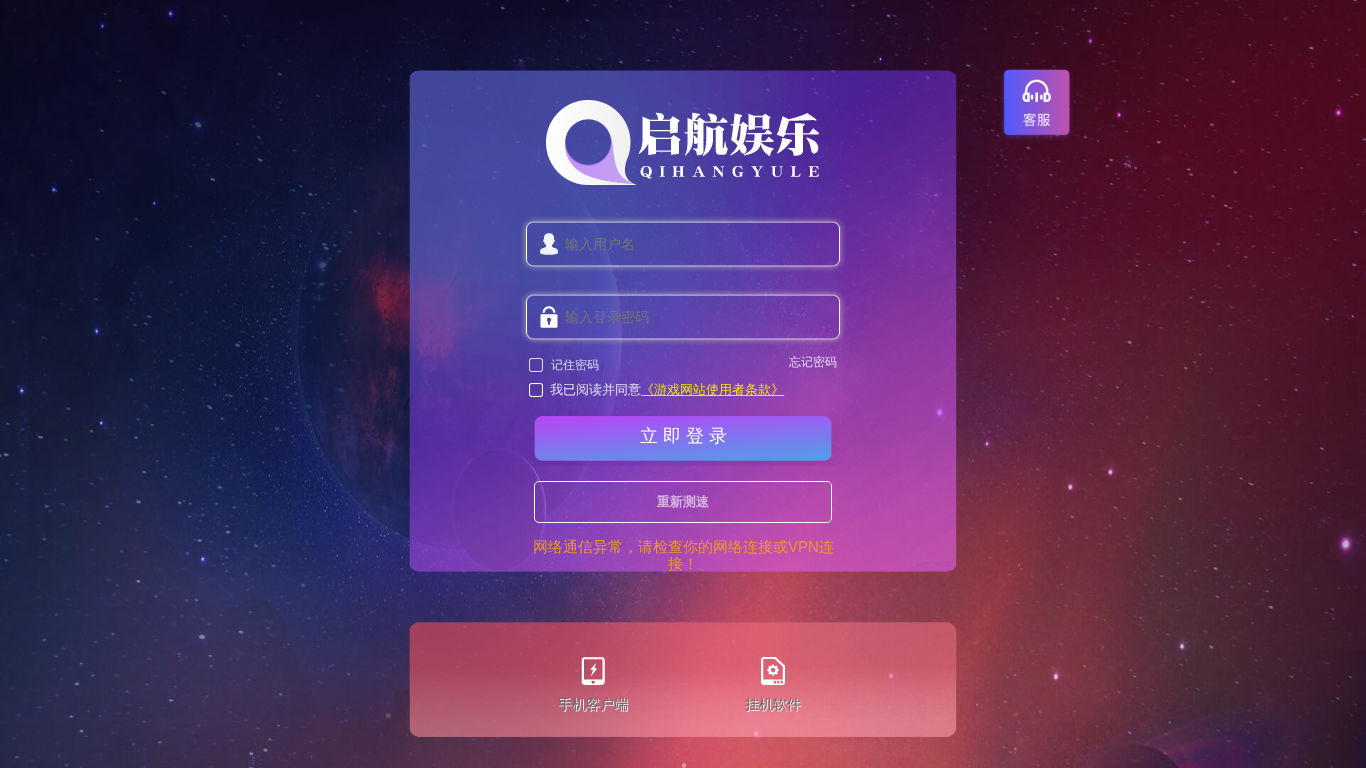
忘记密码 (813, 362)
